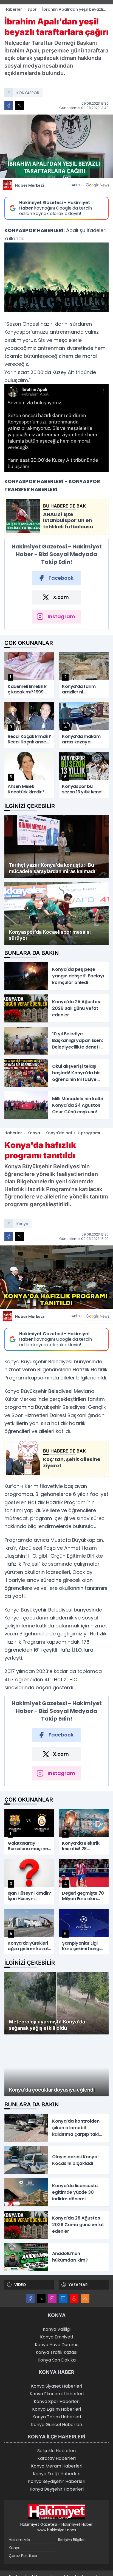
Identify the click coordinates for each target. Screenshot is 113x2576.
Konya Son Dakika (57, 2365)
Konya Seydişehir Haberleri (57, 2487)
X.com (61, 597)
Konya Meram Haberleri (57, 2471)
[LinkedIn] (63, 2304)
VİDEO (20, 2290)
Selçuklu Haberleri (56, 2456)
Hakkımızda (19, 2545)
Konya (34, 1133)
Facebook (61, 578)
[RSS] (85, 2304)
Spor (32, 9)
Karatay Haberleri (56, 2464)
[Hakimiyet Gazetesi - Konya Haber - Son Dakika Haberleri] (56, 2517)
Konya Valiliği (57, 2334)
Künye (15, 2553)
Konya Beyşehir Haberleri (57, 2494)
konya (22, 1224)
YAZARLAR (78, 2290)
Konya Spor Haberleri (57, 2407)
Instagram (61, 616)
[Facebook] (30, 2304)
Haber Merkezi (29, 185)
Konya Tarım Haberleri (57, 2422)
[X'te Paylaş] (20, 106)
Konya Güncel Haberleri (56, 2430)
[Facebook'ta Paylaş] (9, 106)
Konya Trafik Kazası (56, 2358)
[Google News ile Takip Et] (97, 185)
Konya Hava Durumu (57, 2350)
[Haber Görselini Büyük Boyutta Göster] (56, 146)
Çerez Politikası (23, 2561)
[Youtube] (74, 2304)
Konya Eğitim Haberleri (56, 2414)
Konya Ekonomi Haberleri (57, 2399)
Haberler (13, 9)
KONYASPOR (28, 93)
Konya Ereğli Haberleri (57, 2479)
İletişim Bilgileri (72, 2545)
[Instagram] (52, 2304)
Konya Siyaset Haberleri (56, 2391)
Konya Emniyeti (56, 2342)
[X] (41, 2304)
